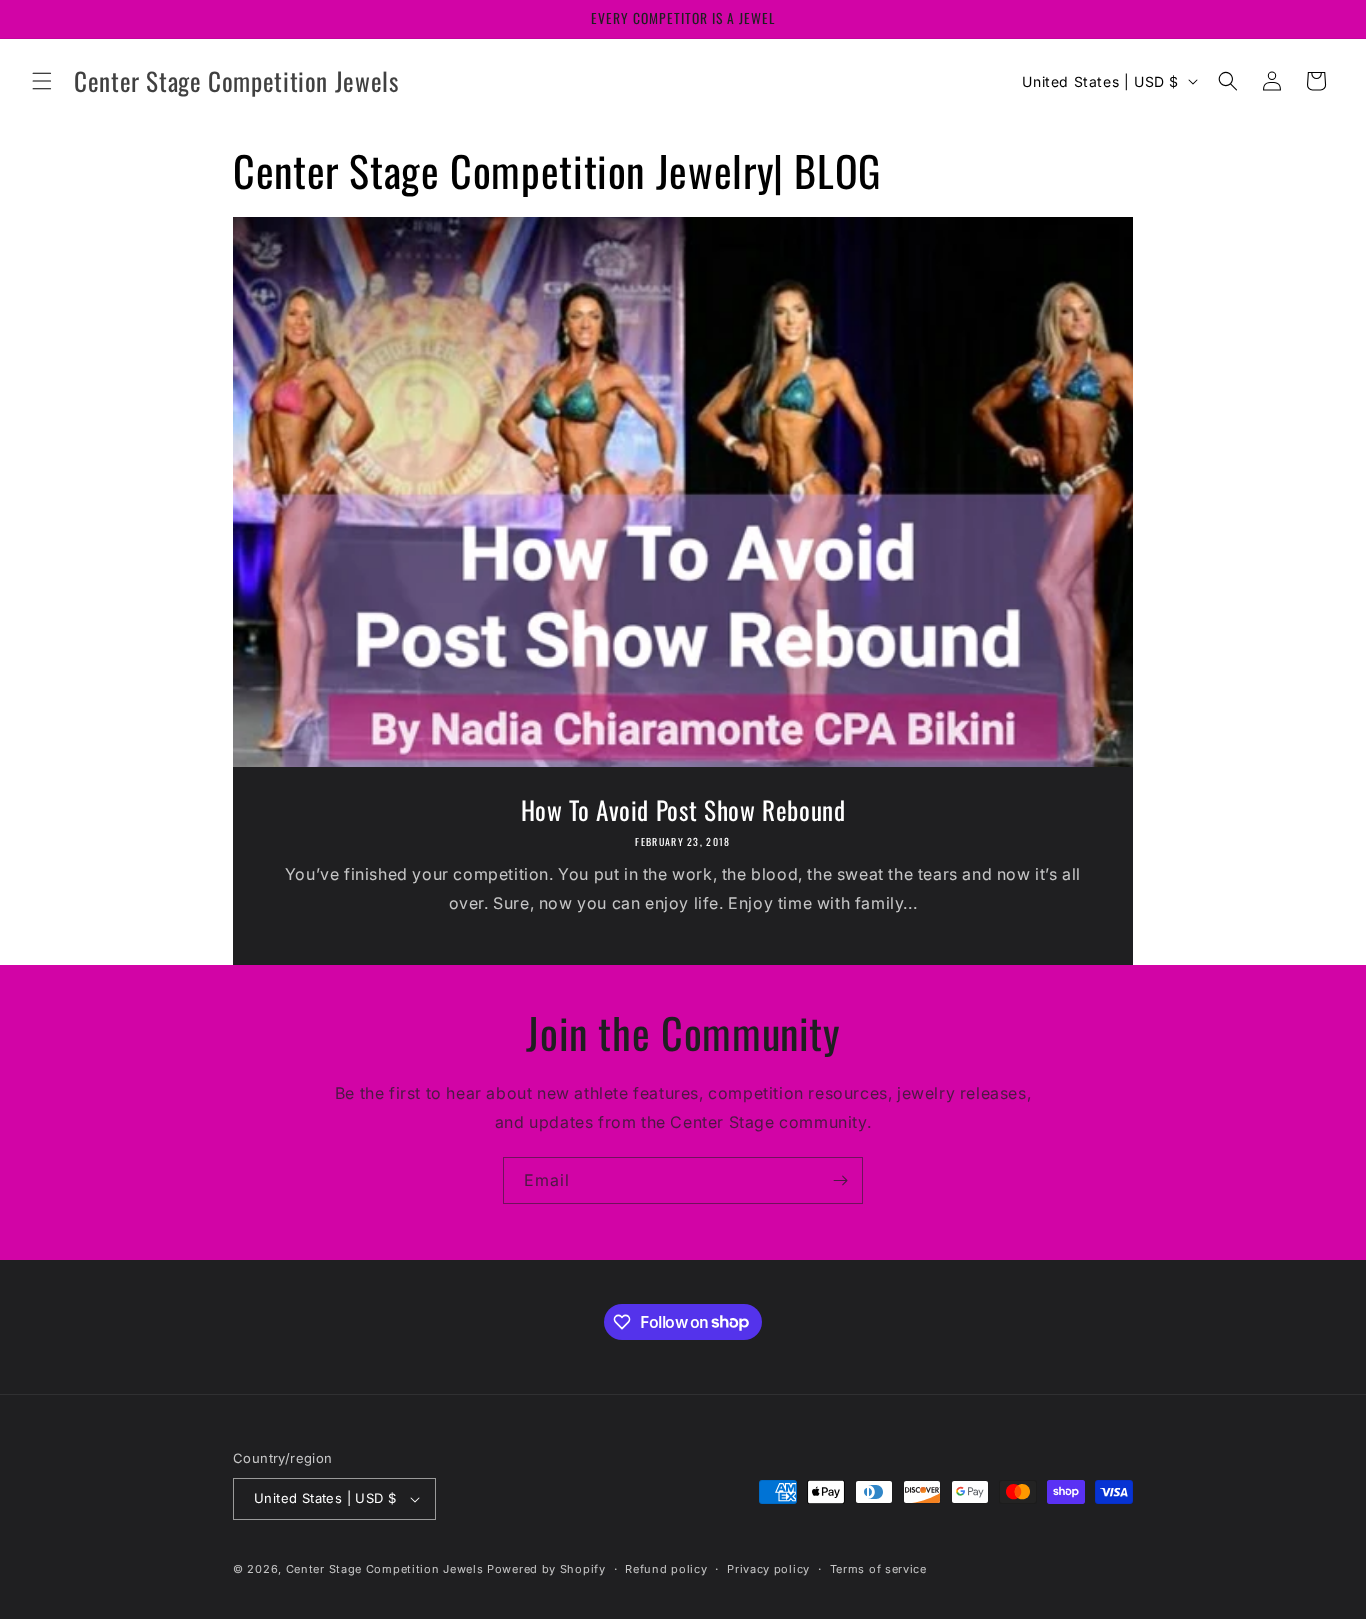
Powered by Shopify (546, 1569)
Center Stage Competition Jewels (385, 1569)
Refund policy (666, 1569)
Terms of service (878, 1569)
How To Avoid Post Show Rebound (683, 810)
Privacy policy (768, 1569)
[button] (42, 81)
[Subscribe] (840, 1180)
